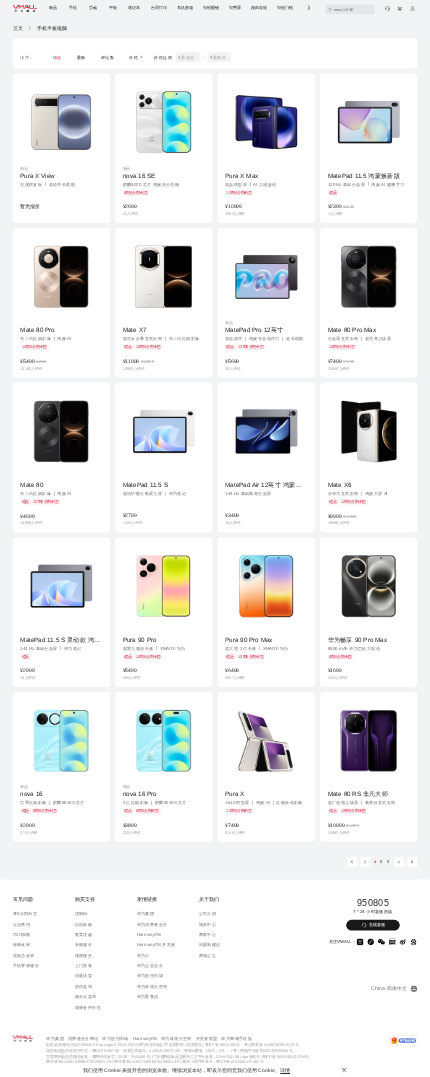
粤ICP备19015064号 (222, 1044)
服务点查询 (86, 996)
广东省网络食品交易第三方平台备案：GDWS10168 (195, 1056)
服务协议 (69, 1044)
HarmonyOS (149, 933)
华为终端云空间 (152, 985)
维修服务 (84, 954)
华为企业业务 (150, 965)
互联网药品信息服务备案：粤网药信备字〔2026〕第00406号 (97, 1056)
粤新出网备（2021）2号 (204, 1050)
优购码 (81, 913)
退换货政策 (24, 954)
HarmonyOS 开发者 (156, 944)
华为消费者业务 (152, 923)
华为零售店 (148, 996)
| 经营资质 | (194, 1044)
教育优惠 (84, 933)
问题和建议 (210, 944)
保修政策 (22, 944)
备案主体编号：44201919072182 (151, 1050)
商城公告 (208, 954)
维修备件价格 (88, 1006)
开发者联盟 (207, 1037)
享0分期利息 (25, 913)
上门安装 (84, 965)
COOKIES (86, 1044)
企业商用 (22, 923)
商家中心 (208, 933)
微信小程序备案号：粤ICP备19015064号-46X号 (222, 1061)
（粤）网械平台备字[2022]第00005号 (260, 1050)
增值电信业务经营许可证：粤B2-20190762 (82, 1050)
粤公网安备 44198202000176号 (271, 1044)
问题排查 (84, 975)
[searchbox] (349, 8)
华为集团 (146, 913)
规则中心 (208, 923)
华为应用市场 (150, 975)
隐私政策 (53, 1044)
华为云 (143, 954)
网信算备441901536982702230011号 (78, 1061)
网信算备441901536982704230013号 (146, 1061)
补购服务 (84, 944)
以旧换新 (84, 923)
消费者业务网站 (83, 1037)
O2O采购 (22, 933)
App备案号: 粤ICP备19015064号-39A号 (275, 1056)
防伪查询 (84, 985)
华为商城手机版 (236, 1037)
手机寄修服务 (26, 965)
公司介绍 (208, 913)
